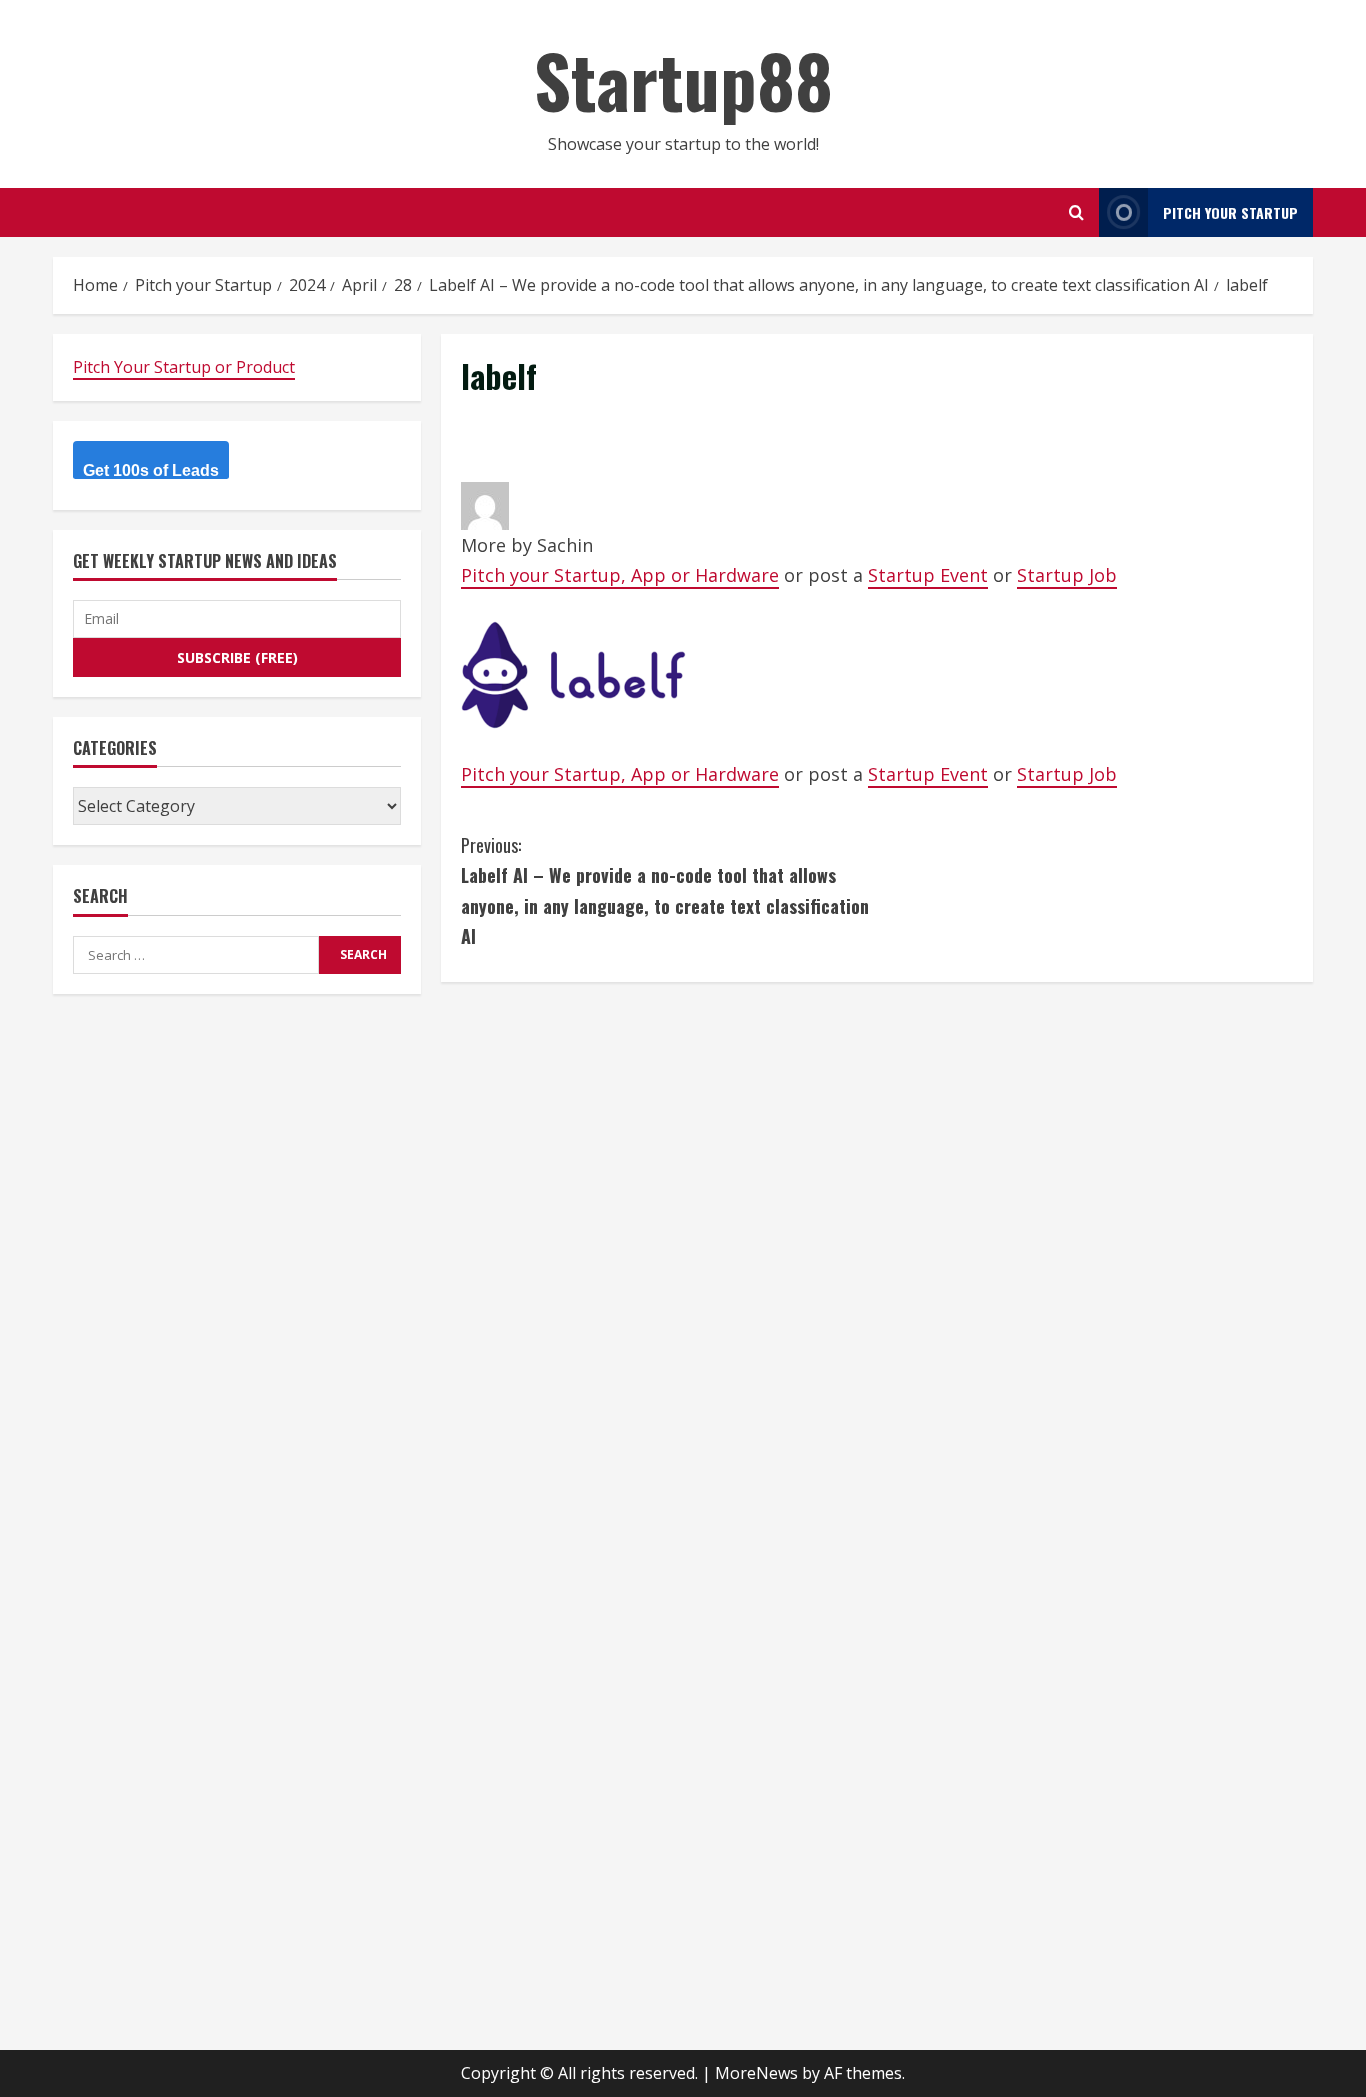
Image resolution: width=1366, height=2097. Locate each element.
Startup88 (683, 79)
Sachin (565, 545)
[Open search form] (1076, 212)
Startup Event (928, 575)
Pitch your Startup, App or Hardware (620, 575)
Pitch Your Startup (1230, 212)
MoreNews (756, 2073)
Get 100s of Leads (151, 470)
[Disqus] (877, 1252)
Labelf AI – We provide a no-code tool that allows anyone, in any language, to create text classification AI (665, 891)
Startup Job (1067, 575)
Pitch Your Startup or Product (184, 367)
